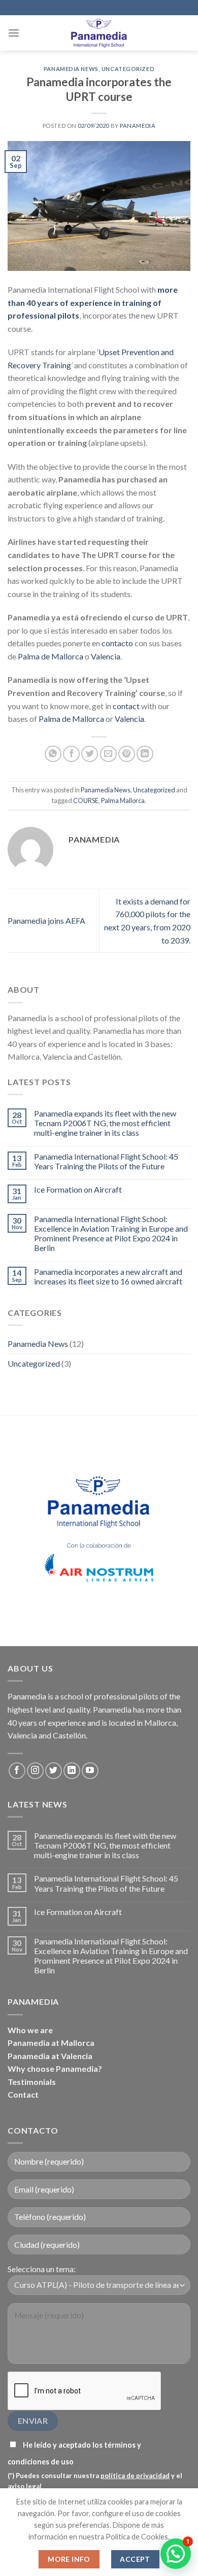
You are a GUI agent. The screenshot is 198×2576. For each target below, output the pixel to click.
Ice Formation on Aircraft (78, 1189)
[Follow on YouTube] (90, 1771)
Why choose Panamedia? (55, 2068)
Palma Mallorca (123, 800)
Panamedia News (71, 69)
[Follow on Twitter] (54, 1771)
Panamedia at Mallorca (51, 2043)
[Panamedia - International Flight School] (99, 33)
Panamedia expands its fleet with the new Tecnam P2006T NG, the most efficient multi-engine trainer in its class (105, 1123)
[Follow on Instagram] (35, 1771)
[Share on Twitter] (90, 754)
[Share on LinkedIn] (145, 754)
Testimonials (32, 2082)
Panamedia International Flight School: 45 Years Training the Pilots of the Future (106, 1161)
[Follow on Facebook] (17, 1771)
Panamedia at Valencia (50, 2056)
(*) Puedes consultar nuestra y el (95, 2481)
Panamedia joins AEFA (46, 920)
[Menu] (14, 33)
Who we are (30, 2030)
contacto (117, 643)
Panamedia (138, 126)
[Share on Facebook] (71, 754)
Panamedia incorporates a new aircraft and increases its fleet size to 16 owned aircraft (108, 1276)
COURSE (86, 800)
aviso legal (25, 2486)
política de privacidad (135, 2476)
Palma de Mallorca (51, 656)
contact (126, 706)
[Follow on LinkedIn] (72, 1771)
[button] (176, 2554)
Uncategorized (128, 69)
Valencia (106, 656)
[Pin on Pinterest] (127, 754)
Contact (23, 2094)
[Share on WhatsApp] (53, 754)
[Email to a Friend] (108, 754)
